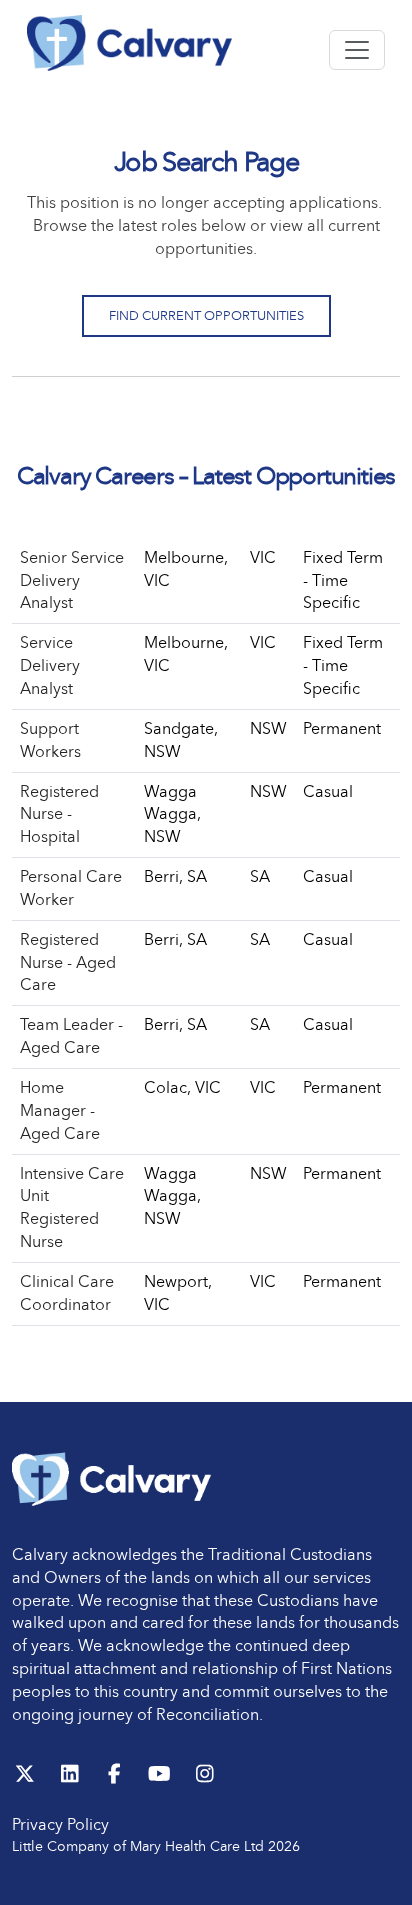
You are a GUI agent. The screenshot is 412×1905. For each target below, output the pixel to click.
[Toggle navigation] (357, 50)
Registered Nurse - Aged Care (68, 962)
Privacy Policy (60, 1824)
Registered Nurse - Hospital (59, 814)
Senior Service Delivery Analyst (72, 580)
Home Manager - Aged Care (60, 1110)
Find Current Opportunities (206, 315)
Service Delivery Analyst (50, 665)
